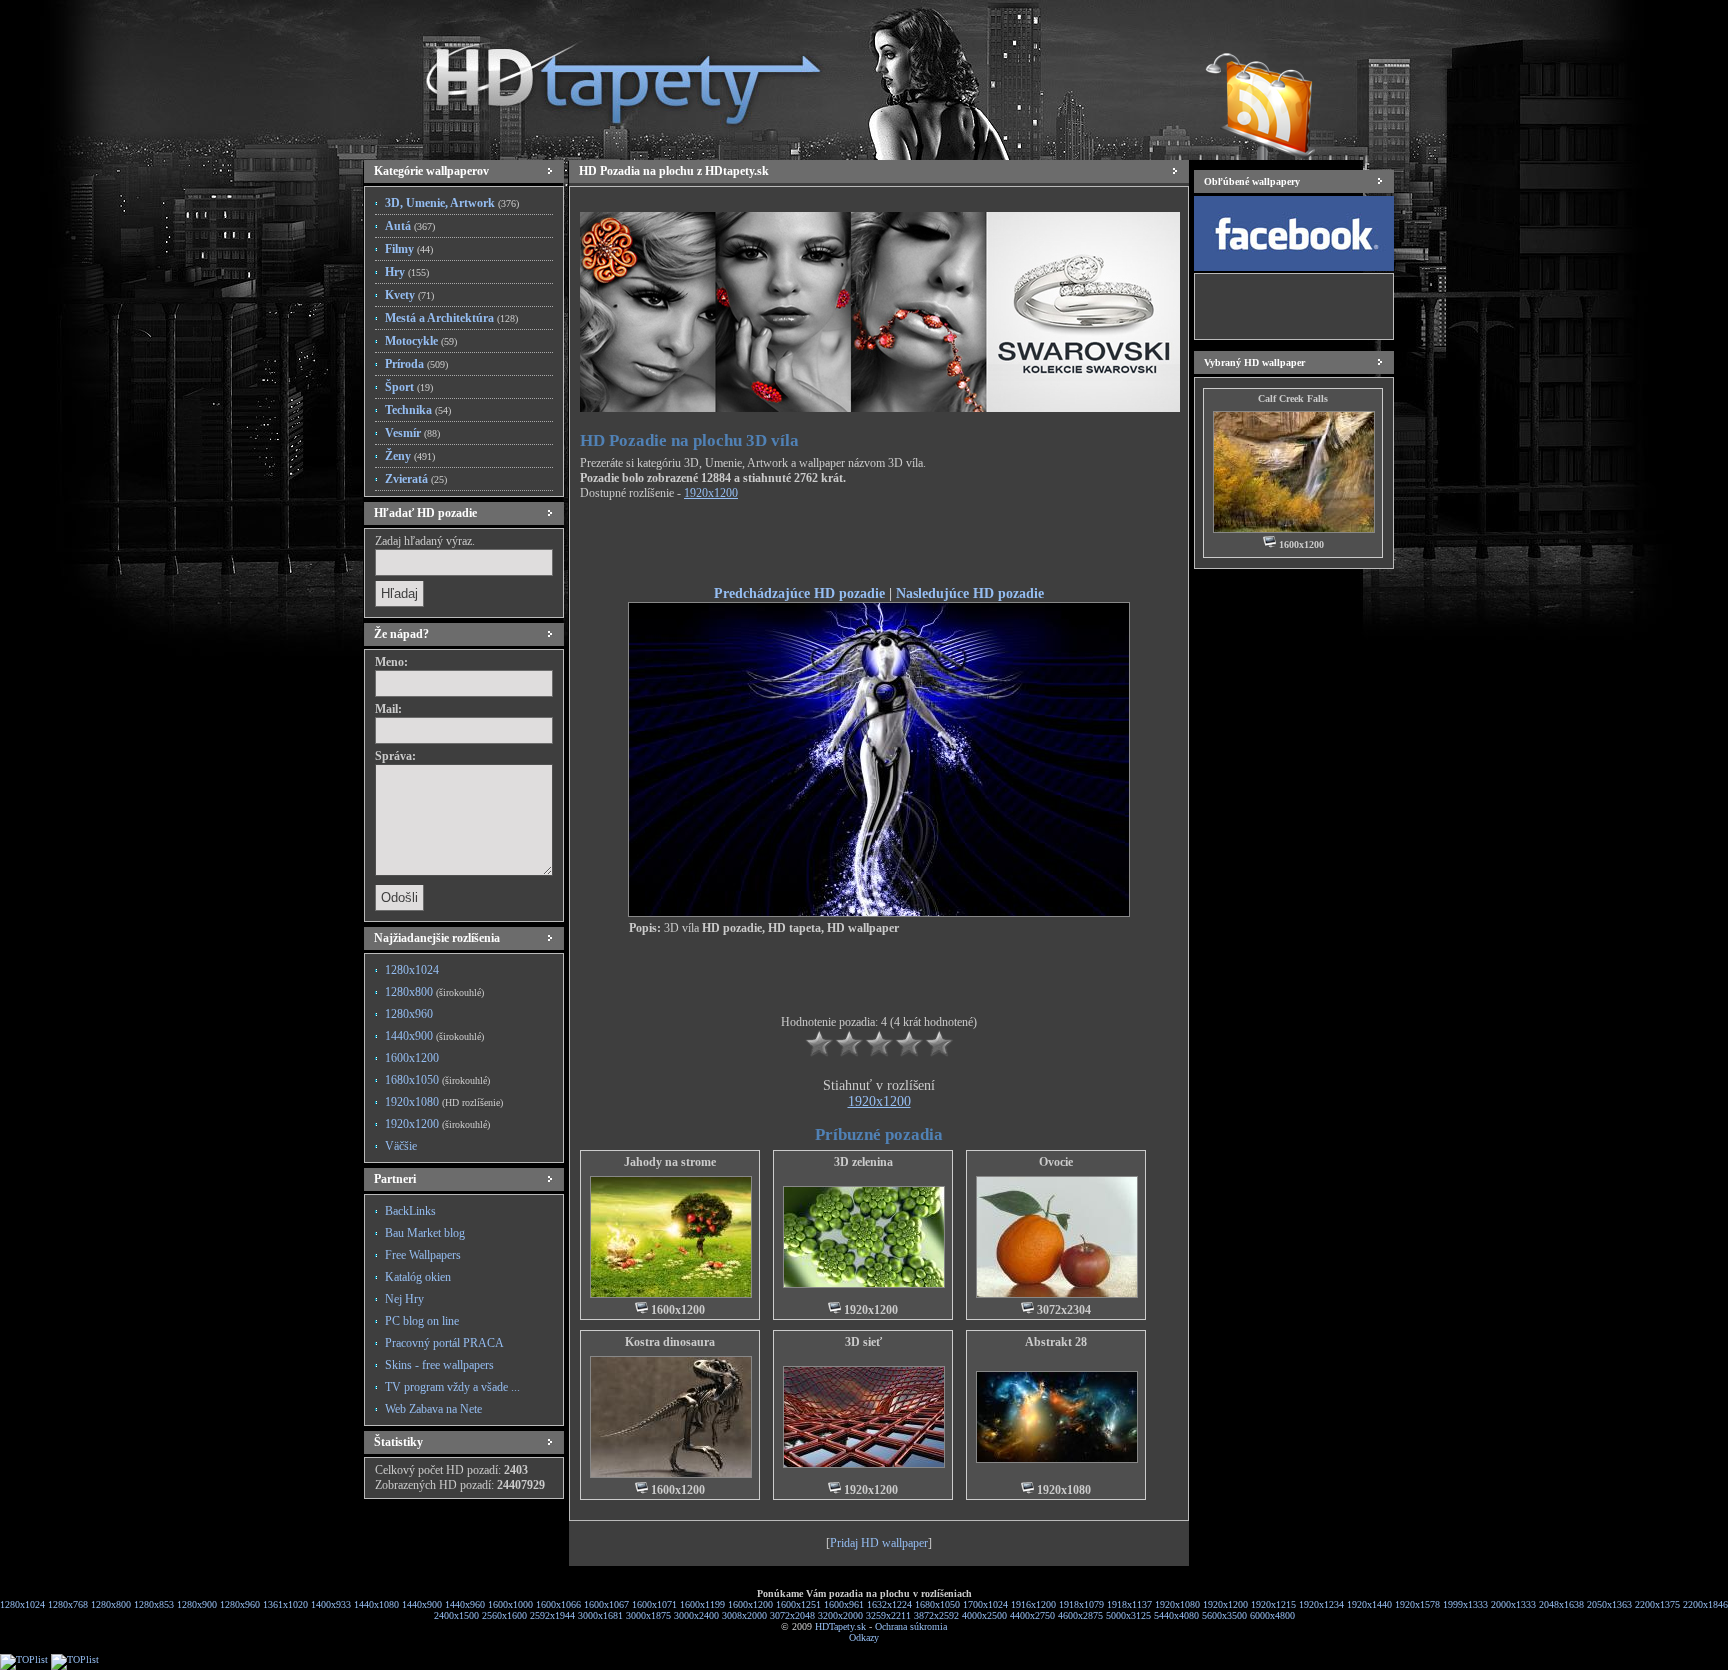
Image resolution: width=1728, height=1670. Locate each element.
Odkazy (864, 1637)
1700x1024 (985, 1604)
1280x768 (68, 1604)
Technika (418, 410)
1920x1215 (1273, 1604)
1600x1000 (510, 1604)
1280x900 (197, 1604)
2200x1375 (1657, 1604)
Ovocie (1056, 1162)
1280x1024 (412, 970)
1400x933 (331, 1604)
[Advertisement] (879, 546)
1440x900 (434, 1036)
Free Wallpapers (423, 1255)
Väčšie (401, 1146)
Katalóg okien (418, 1277)
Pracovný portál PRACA (444, 1343)
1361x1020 (285, 1604)
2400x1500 (456, 1615)
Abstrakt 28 (1056, 1342)
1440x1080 (376, 1604)
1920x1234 (1321, 1604)
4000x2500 (984, 1615)
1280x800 (434, 992)
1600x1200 (412, 1058)
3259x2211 (888, 1615)
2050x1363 (1609, 1604)
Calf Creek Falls (1293, 398)
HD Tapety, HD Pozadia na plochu (604, 75)
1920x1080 (444, 1102)
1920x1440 (1369, 1604)
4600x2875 (1080, 1615)
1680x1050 (437, 1080)
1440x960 (465, 1604)
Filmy (409, 249)
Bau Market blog (425, 1233)
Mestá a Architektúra (451, 318)
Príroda (416, 364)
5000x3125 (1128, 1615)
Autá (410, 226)
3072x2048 (792, 1615)
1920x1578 (1417, 1604)
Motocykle (421, 341)
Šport (409, 387)
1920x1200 (437, 1124)
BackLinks (410, 1211)
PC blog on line (422, 1321)
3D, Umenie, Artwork (452, 203)
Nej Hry (404, 1299)
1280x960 (409, 1014)
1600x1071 (654, 1604)
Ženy (410, 456)
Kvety (409, 295)
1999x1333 (1465, 1604)
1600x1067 (606, 1604)
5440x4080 (1176, 1615)
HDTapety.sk (840, 1626)
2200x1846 (1705, 1604)
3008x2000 (744, 1615)
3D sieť (863, 1342)
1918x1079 (1081, 1604)
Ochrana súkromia (911, 1626)
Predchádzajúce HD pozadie (799, 593)
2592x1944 (552, 1615)
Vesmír (412, 433)
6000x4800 (1272, 1615)
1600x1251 (798, 1604)
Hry (407, 272)
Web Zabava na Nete (433, 1409)
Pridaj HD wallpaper (879, 1543)
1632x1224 (889, 1604)
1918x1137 (1129, 1604)
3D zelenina (863, 1162)
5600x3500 (1224, 1615)
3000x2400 (696, 1615)
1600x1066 (558, 1604)
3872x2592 (936, 1615)
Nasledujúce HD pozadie (970, 593)
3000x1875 (648, 1615)
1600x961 (844, 1604)
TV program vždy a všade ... (452, 1387)
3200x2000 (840, 1615)
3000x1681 (600, 1615)
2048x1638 (1561, 1604)
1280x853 (154, 1604)
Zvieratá (416, 479)
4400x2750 (1032, 1615)
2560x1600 (504, 1615)
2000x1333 (1513, 1604)
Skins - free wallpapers (439, 1365)
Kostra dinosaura (670, 1342)
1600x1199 (702, 1604)
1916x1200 (1033, 1604)
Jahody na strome (670, 1162)
